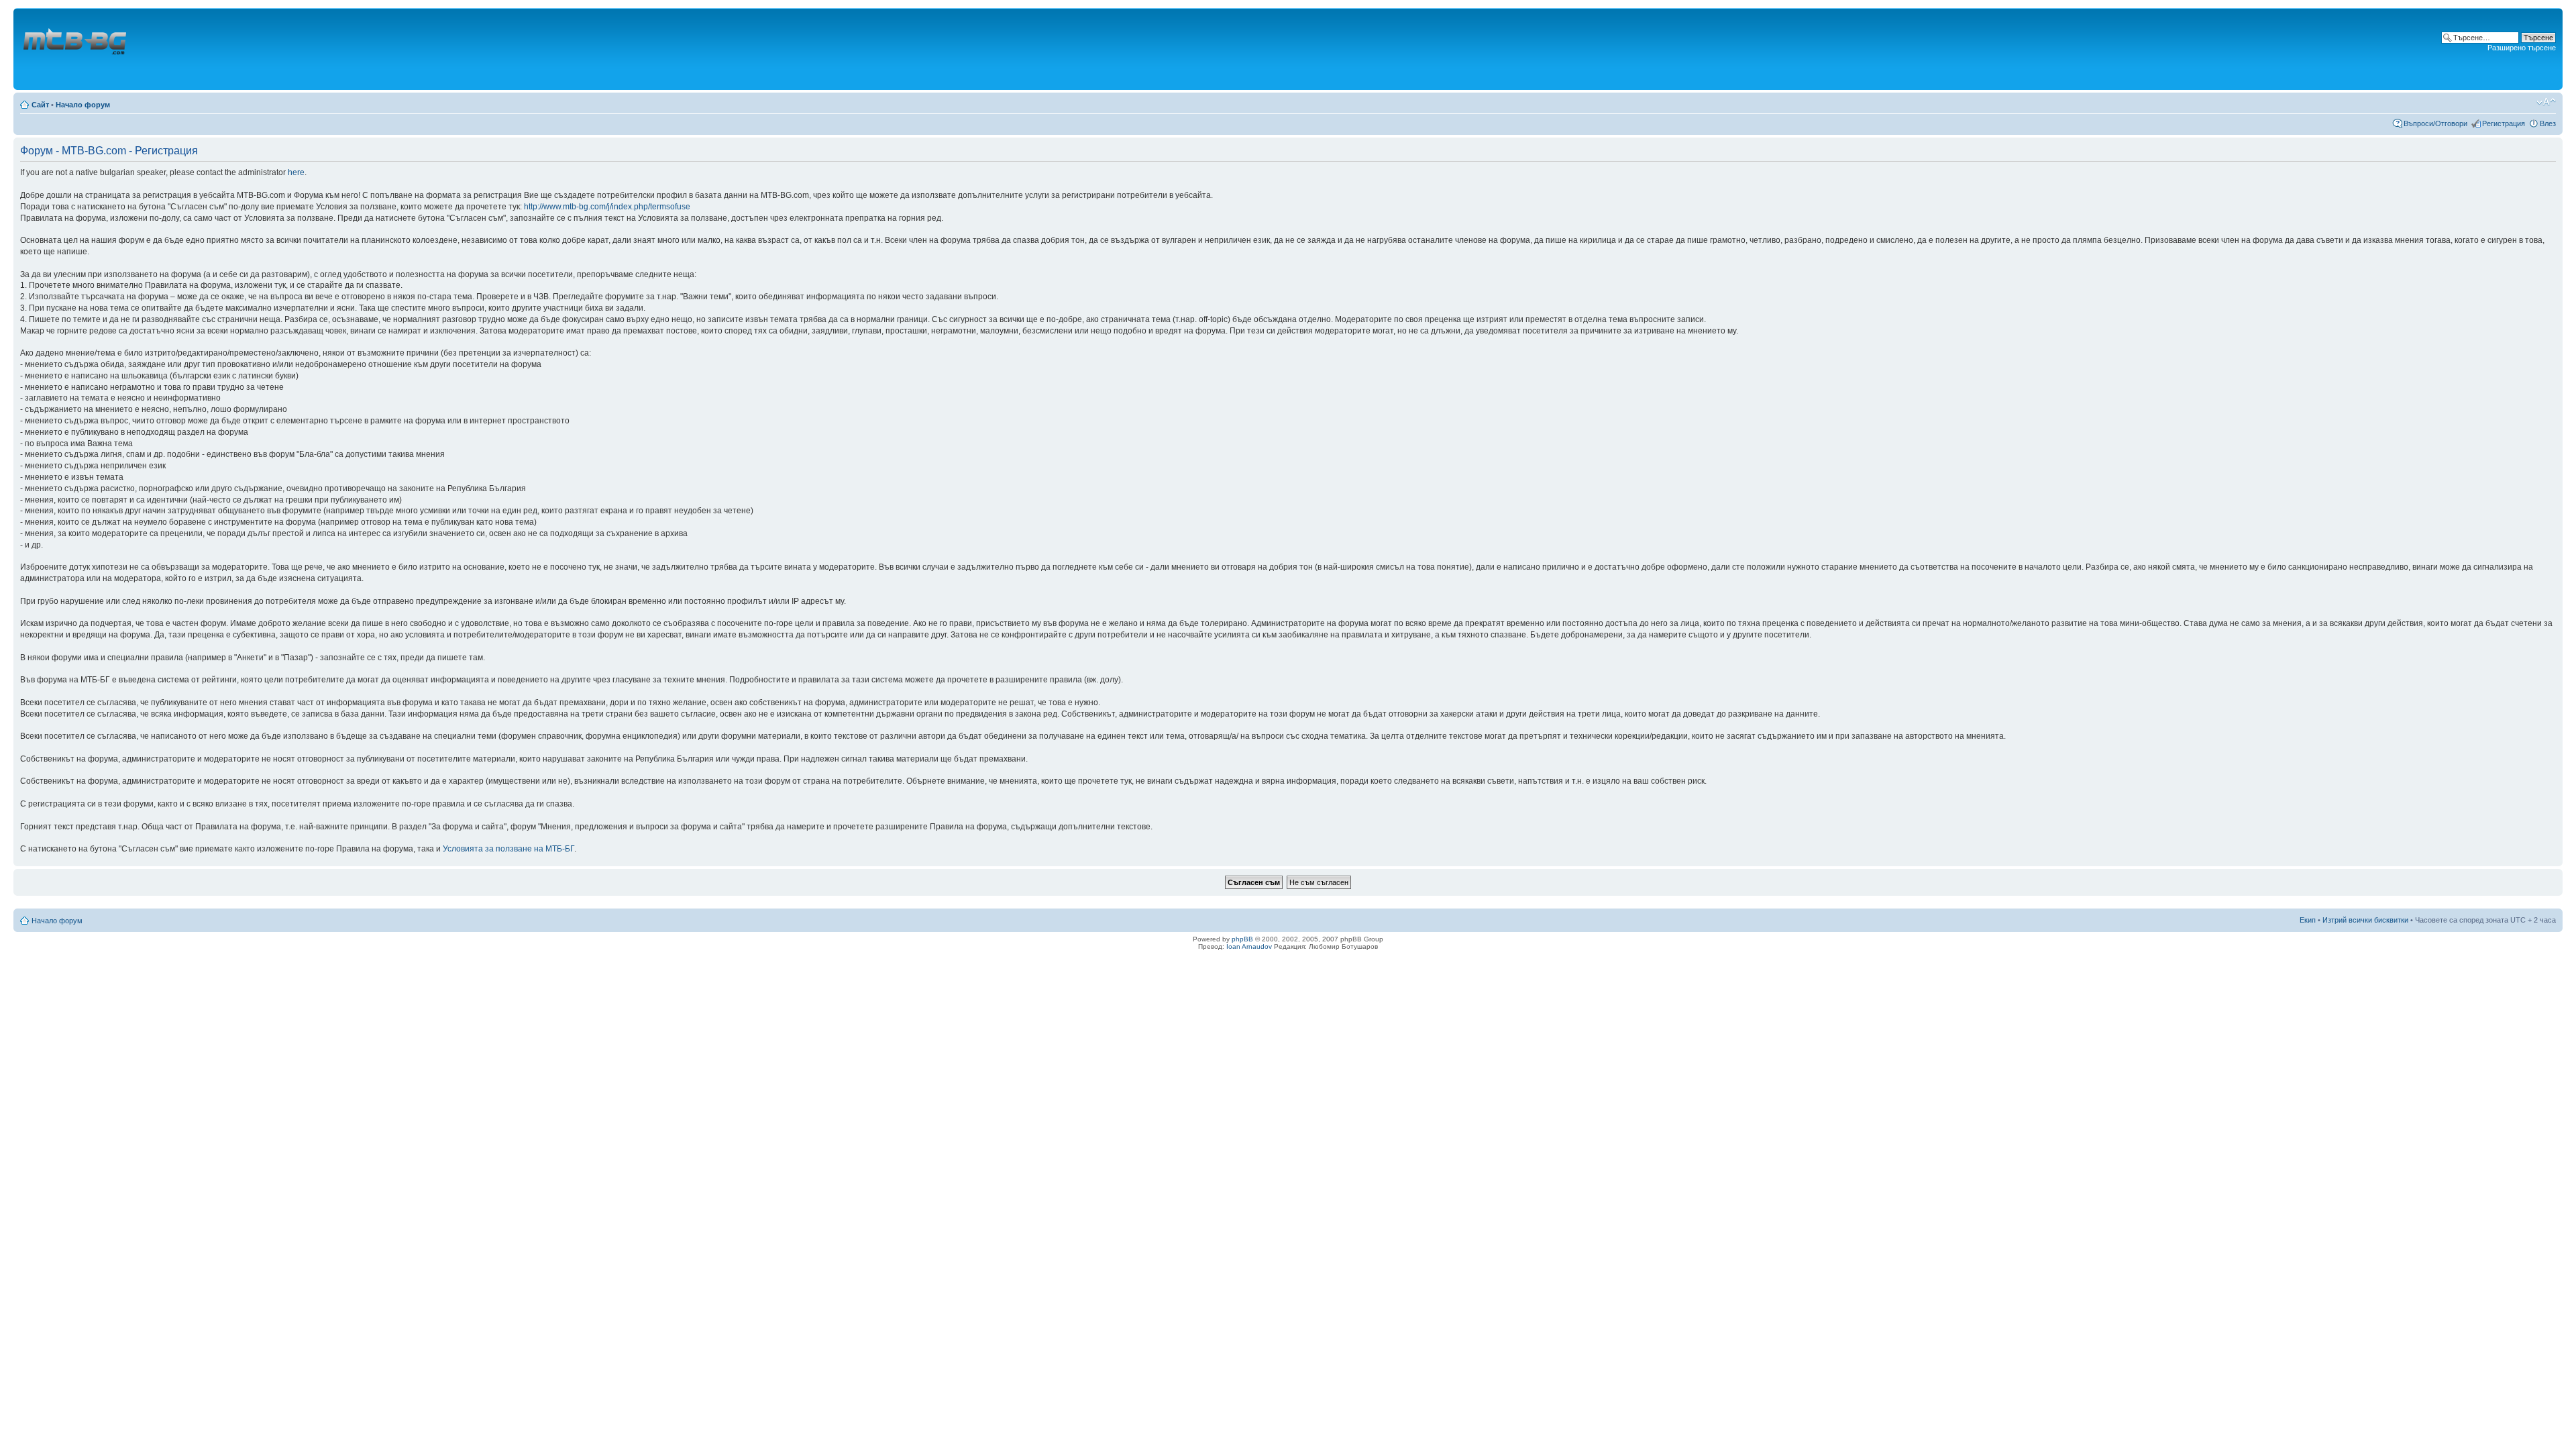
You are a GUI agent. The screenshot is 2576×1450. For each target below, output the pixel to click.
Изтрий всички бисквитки (2365, 920)
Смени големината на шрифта (2546, 102)
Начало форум (83, 105)
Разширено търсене (2522, 48)
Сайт (40, 105)
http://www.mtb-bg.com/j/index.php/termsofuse (607, 207)
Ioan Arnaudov (1249, 946)
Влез (2548, 123)
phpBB (1242, 939)
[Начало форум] (76, 49)
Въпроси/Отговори (2435, 123)
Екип (2308, 920)
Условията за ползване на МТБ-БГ (508, 849)
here (296, 172)
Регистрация (2504, 123)
